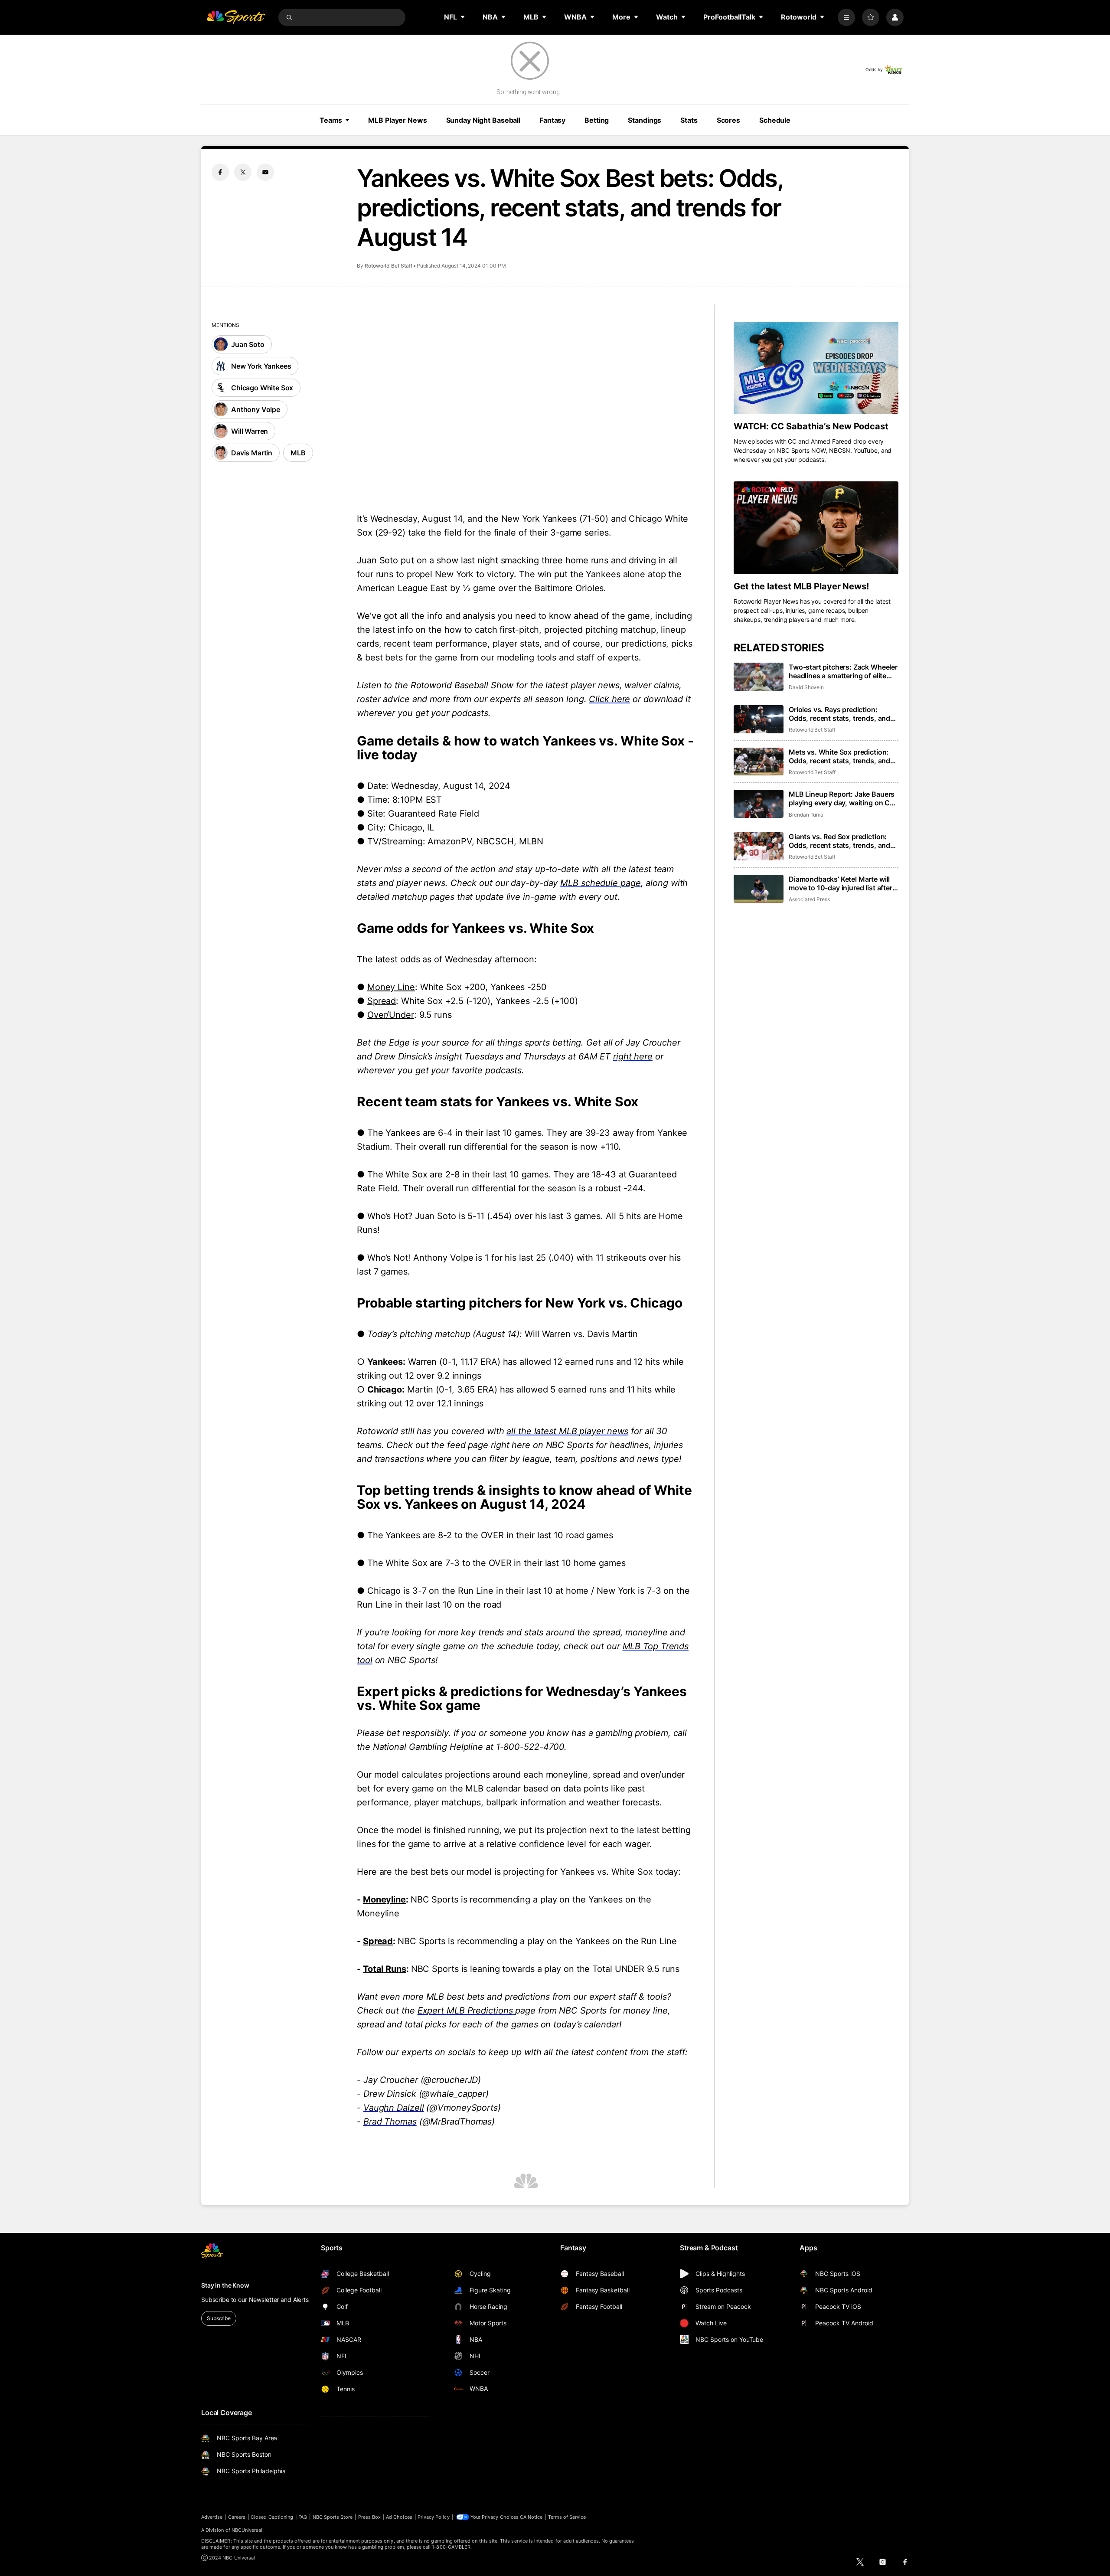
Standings (645, 120)
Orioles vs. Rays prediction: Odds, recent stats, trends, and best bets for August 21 (839, 714)
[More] (846, 17)
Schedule (775, 120)
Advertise (212, 2517)
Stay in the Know (225, 2285)
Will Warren (250, 431)
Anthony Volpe (256, 409)
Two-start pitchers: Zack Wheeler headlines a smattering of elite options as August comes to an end (843, 671)
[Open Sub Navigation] (463, 17)
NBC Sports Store (333, 2517)
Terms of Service (567, 2517)
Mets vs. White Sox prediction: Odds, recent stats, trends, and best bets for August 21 (839, 756)
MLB (298, 453)
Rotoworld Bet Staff (388, 266)
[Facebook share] (220, 172)
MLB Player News (397, 120)
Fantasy (552, 120)
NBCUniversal (247, 2530)
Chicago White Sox (262, 388)
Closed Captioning (272, 2517)
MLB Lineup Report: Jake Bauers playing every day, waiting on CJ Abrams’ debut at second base (842, 798)
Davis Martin (252, 453)
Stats (689, 120)
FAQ (303, 2517)
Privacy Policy (434, 2517)
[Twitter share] (243, 172)
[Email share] (265, 172)
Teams (331, 120)
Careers (237, 2517)
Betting (597, 120)
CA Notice (531, 2517)
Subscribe (219, 2318)
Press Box (370, 2517)
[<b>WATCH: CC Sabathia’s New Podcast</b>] (816, 368)
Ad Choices (399, 2517)
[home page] (236, 17)
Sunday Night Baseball (483, 120)
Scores (728, 120)
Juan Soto (248, 344)
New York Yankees (261, 366)
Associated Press (809, 899)
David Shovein (806, 687)
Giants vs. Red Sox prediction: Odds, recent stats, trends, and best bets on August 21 (839, 841)
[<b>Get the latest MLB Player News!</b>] (816, 528)
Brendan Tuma (806, 815)
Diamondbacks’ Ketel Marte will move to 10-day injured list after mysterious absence (841, 883)
